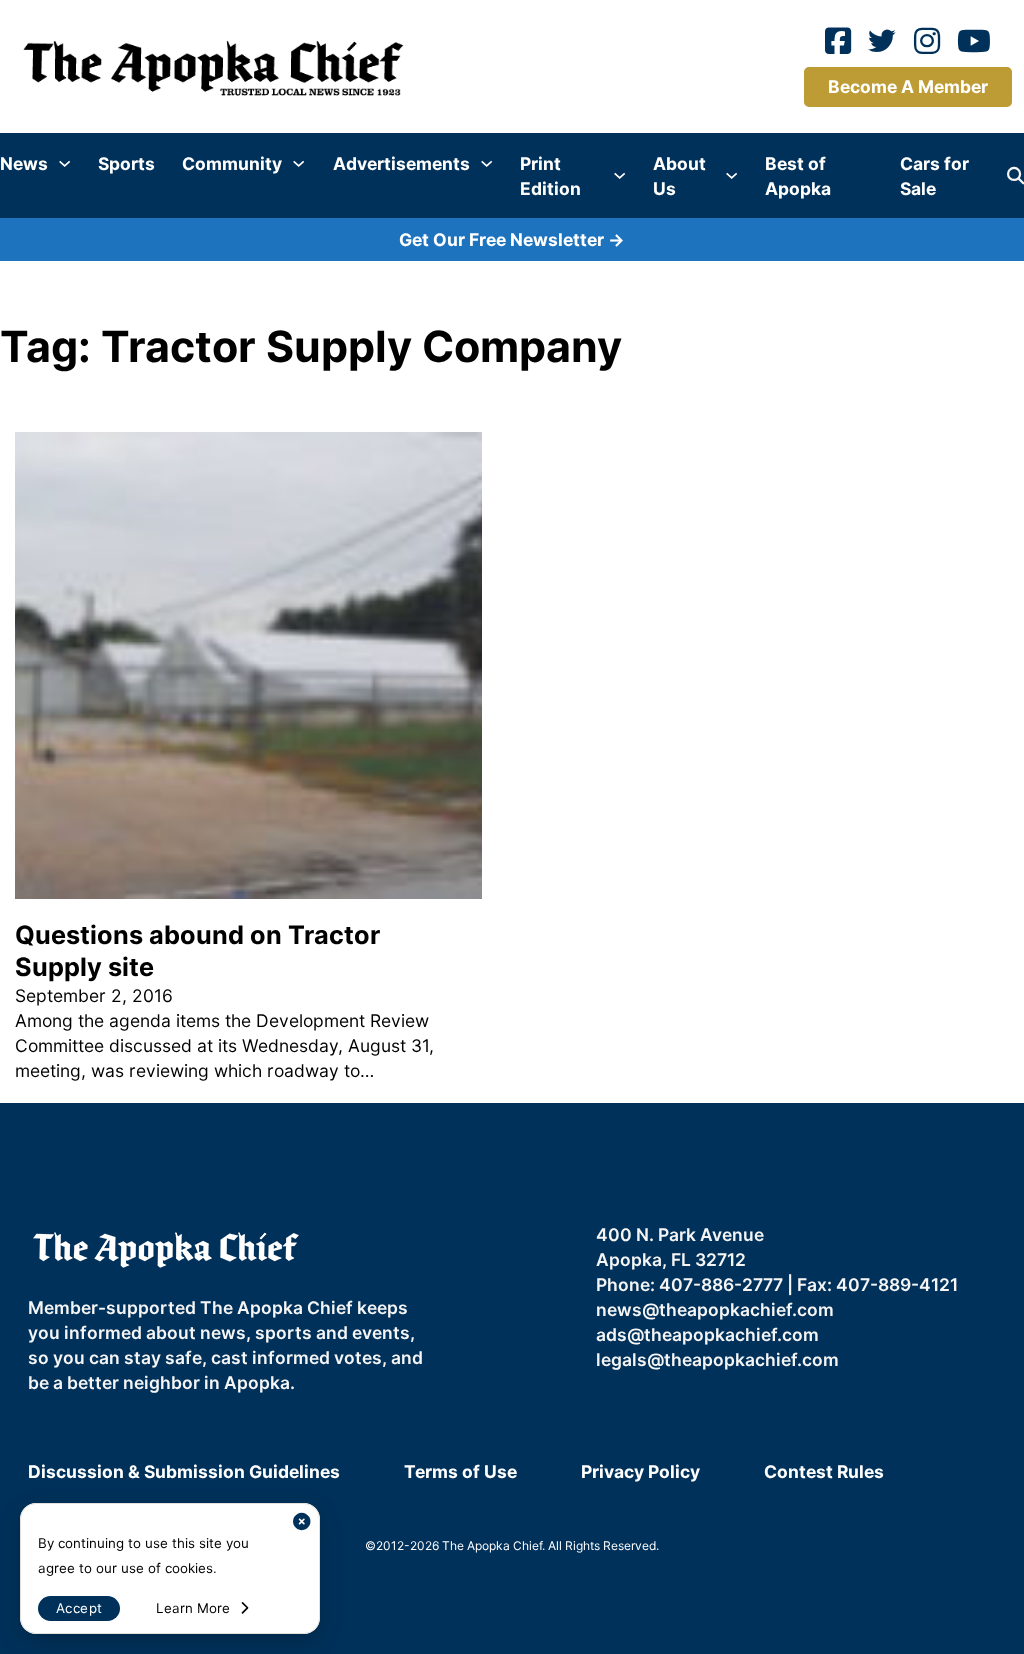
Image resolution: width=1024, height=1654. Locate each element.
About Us (679, 176)
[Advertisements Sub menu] (486, 163)
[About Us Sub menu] (731, 175)
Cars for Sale (934, 176)
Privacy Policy (640, 1471)
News (24, 163)
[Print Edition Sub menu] (619, 175)
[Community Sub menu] (298, 163)
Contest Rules (824, 1471)
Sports (126, 163)
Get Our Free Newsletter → (512, 239)
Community (232, 163)
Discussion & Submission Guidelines (184, 1471)
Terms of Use (460, 1471)
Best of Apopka (798, 176)
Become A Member (908, 86)
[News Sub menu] (64, 163)
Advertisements (401, 163)
